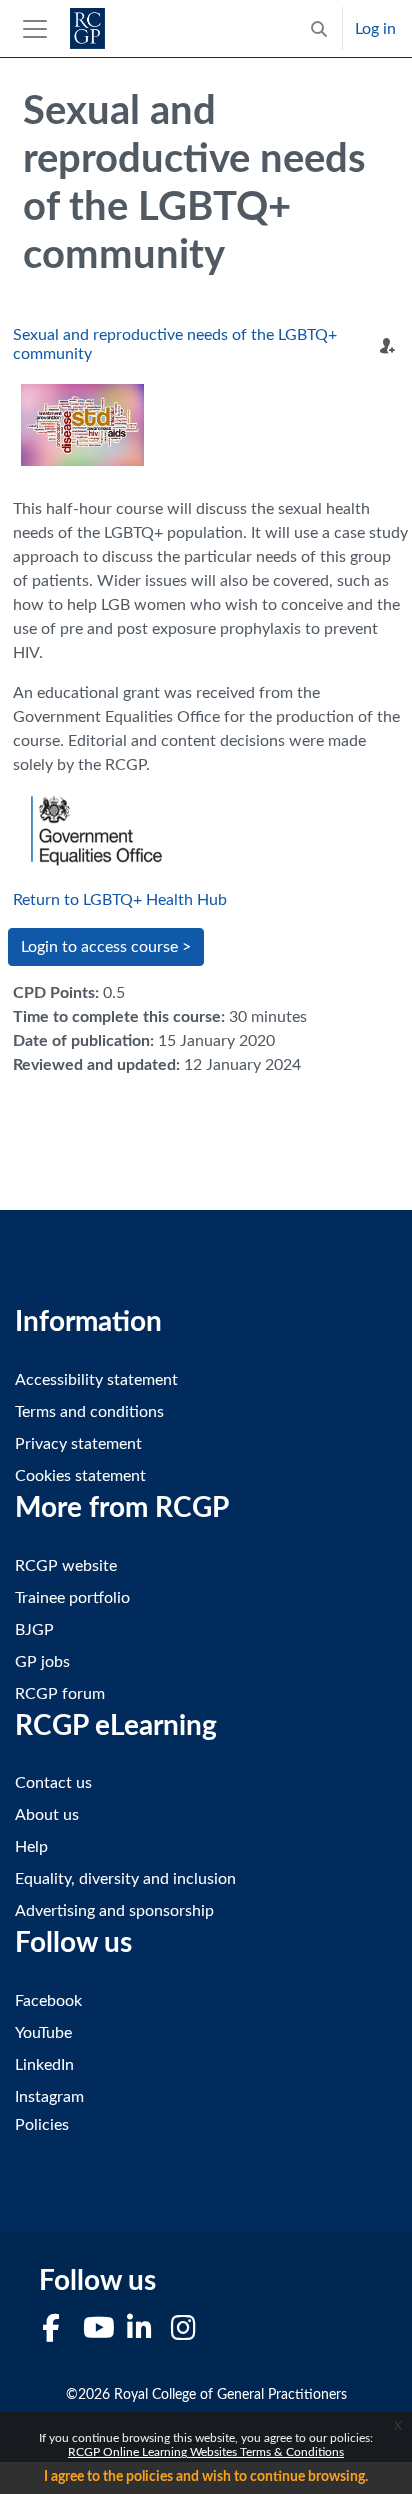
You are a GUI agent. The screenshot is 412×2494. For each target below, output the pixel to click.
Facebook (48, 2001)
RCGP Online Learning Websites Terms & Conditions (206, 2452)
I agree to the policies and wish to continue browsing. (206, 2477)
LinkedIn (44, 2065)
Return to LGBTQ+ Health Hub (120, 900)
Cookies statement (80, 1476)
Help (31, 1847)
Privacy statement (78, 1444)
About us (47, 1815)
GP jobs (42, 1662)
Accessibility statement (96, 1380)
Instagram (49, 2097)
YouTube (43, 2033)
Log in (375, 29)
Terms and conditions (89, 1412)
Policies (42, 2125)
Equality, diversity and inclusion (125, 1879)
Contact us (53, 1783)
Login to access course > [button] (106, 947)
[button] (319, 28)
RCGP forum (60, 1694)
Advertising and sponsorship (114, 1911)
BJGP (34, 1630)
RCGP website (66, 1566)
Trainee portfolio (72, 1598)
